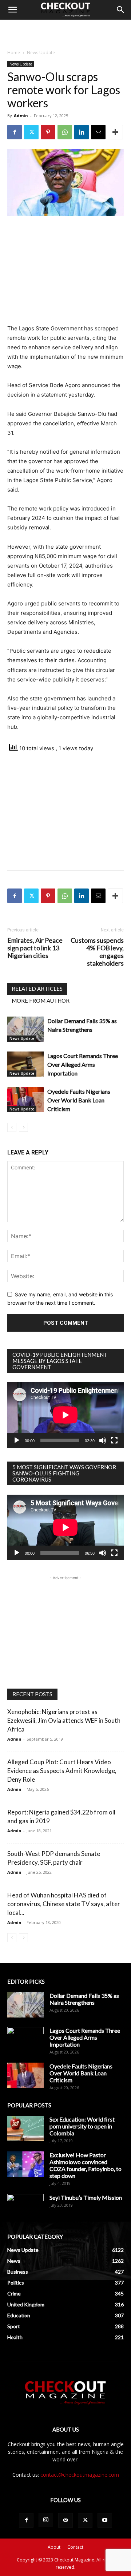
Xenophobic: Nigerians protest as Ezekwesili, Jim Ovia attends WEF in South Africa (64, 1720)
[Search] (121, 10)
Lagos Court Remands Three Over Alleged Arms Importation (83, 1064)
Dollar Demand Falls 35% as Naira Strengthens (84, 1999)
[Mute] (103, 1440)
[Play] (17, 1440)
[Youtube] (105, 2520)
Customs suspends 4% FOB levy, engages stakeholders (97, 952)
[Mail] (65, 2520)
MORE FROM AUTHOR (41, 1001)
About (54, 2547)
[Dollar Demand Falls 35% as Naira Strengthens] (25, 1029)
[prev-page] (12, 1127)
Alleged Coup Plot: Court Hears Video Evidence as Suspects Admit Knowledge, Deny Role (62, 1771)
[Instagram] (46, 2520)
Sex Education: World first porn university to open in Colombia (82, 2126)
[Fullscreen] (114, 1440)
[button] (12, 10)
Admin (21, 116)
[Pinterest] (48, 132)
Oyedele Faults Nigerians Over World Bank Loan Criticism (79, 1100)
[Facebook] (15, 132)
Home (14, 53)
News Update (41, 53)
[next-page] (23, 1127)
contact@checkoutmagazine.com (80, 2475)
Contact (75, 2547)
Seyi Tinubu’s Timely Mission (86, 2197)
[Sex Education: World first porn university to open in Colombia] (25, 2128)
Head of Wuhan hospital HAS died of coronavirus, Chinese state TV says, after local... (64, 1904)
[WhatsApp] (65, 132)
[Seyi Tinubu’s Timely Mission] (25, 2207)
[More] (115, 132)
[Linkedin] (82, 132)
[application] (65, 1415)
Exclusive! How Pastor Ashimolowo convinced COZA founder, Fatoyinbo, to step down (86, 2165)
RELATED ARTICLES (37, 989)
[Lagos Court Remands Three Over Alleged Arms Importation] (25, 1064)
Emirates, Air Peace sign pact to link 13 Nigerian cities (35, 948)
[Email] (98, 132)
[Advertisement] (65, 32)
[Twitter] (31, 132)
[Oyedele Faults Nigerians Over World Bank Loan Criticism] (25, 1100)
